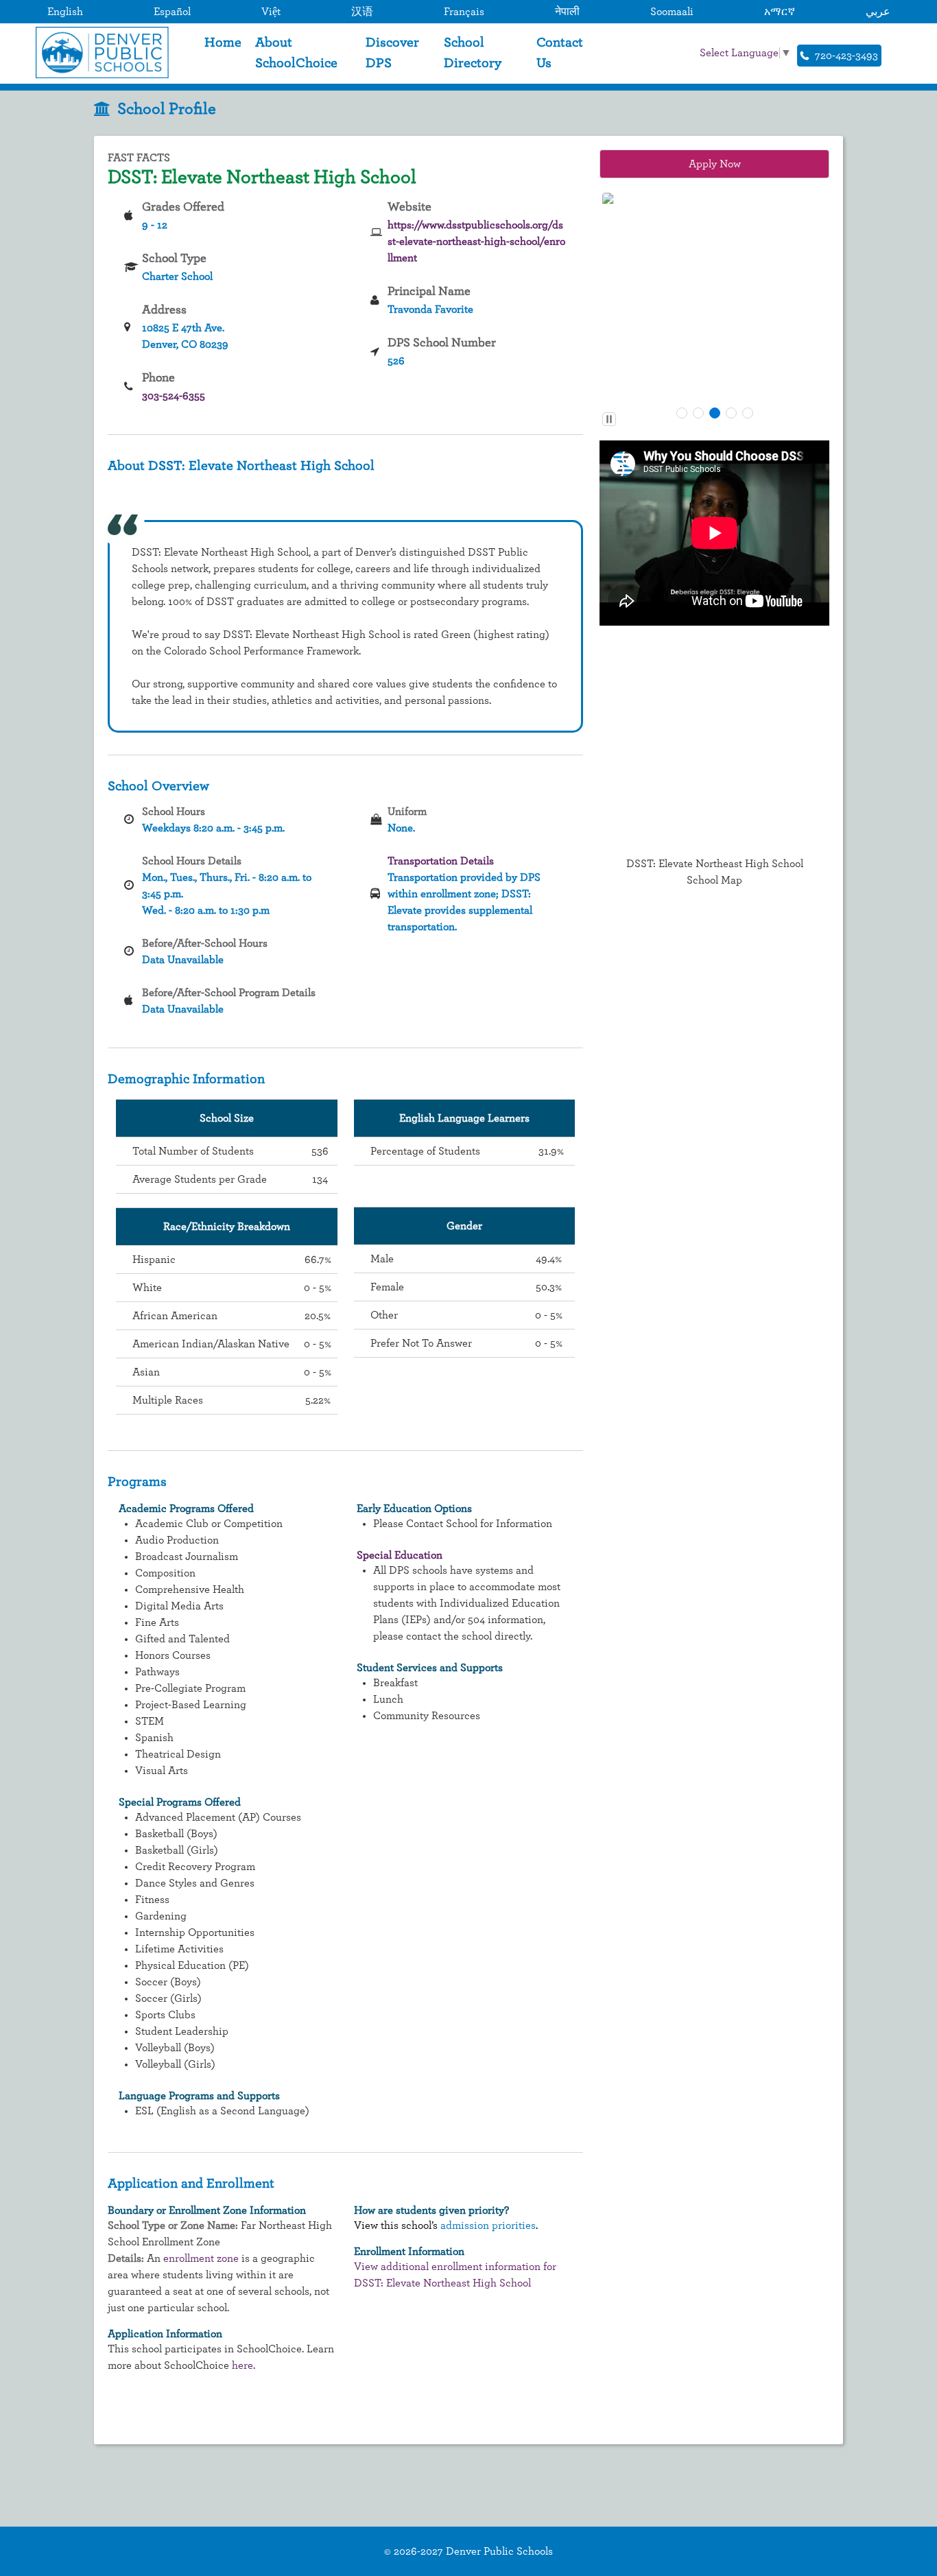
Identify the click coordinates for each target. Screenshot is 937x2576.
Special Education (400, 1555)
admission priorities (488, 2225)
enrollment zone (201, 2258)
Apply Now (715, 164)
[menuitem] (223, 53)
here (242, 2365)
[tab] (682, 413)
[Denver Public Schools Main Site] (99, 52)
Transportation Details (441, 861)
